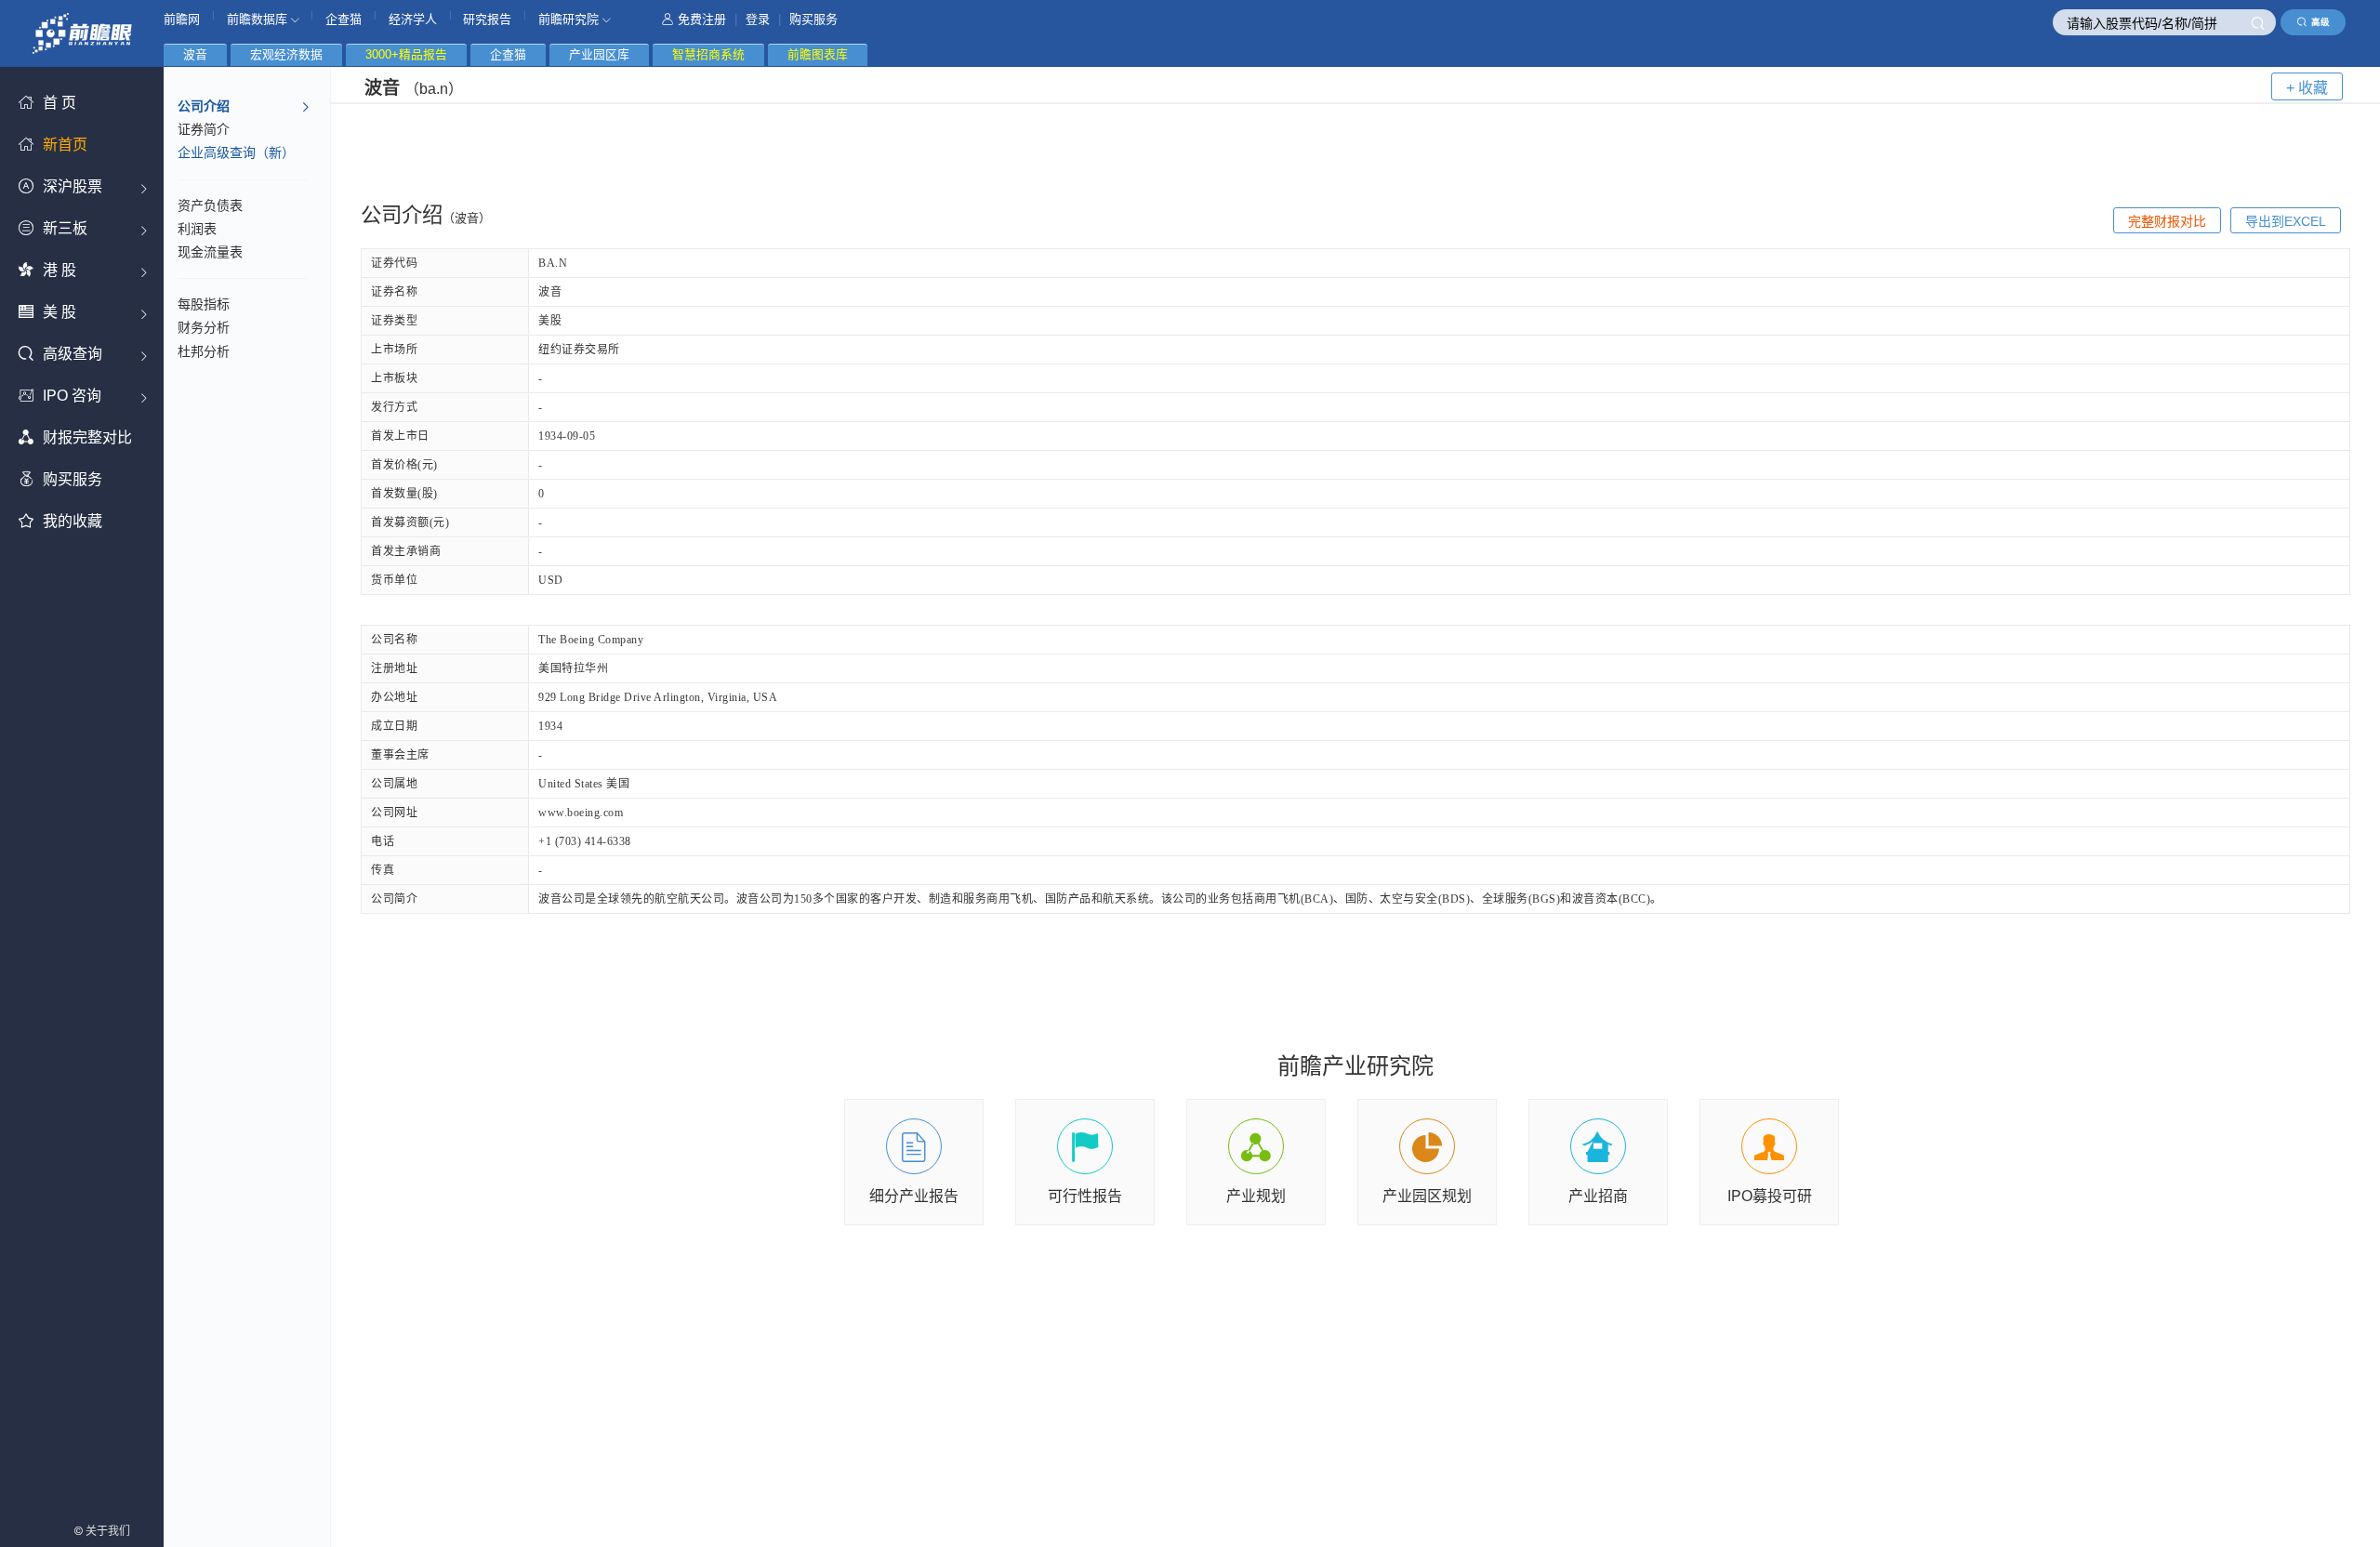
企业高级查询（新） (236, 152)
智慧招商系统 (708, 54)
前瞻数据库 (259, 19)
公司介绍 (204, 106)
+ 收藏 (2307, 88)
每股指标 (204, 304)
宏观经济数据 (286, 54)
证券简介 (204, 129)
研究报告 (487, 19)
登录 (758, 19)
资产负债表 (210, 205)
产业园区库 (599, 54)
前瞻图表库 (818, 54)
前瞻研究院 (570, 19)
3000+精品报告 (406, 54)
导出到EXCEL (2286, 221)
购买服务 (813, 19)
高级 (2320, 22)
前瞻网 (182, 19)
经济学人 (413, 19)
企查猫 (344, 19)
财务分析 (204, 327)
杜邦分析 (204, 351)
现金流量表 (210, 252)
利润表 (197, 229)
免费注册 (702, 19)
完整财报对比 (2167, 221)
